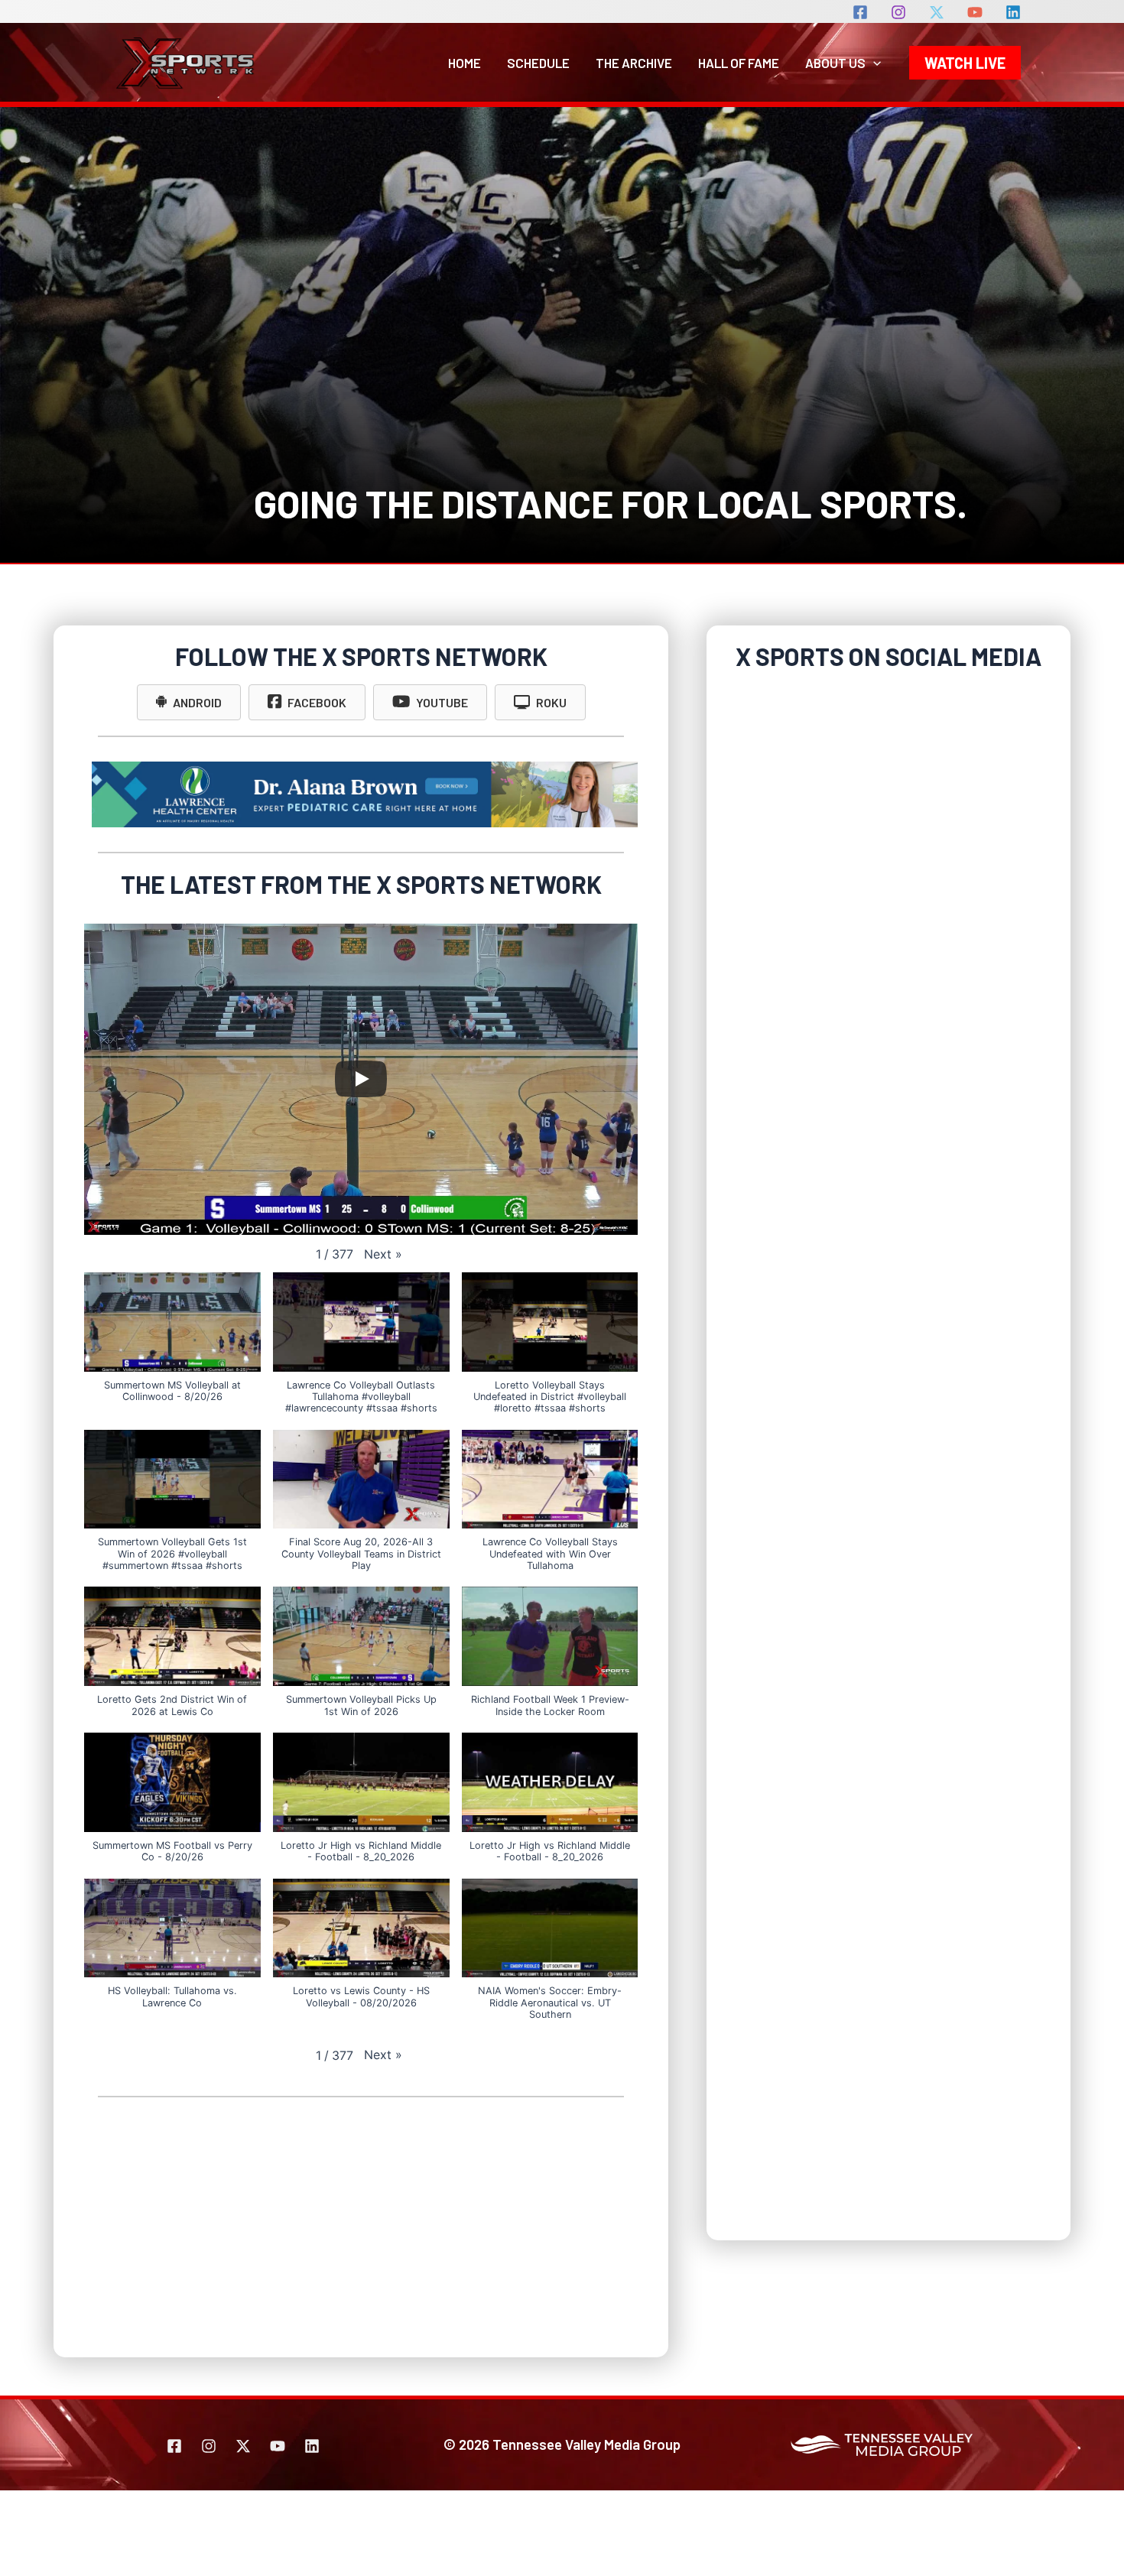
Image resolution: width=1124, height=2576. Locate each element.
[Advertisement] (361, 2227)
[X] (937, 12)
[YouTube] (975, 12)
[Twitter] (243, 2446)
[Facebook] (860, 12)
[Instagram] (898, 12)
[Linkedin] (1013, 12)
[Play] (361, 1079)
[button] (873, 63)
